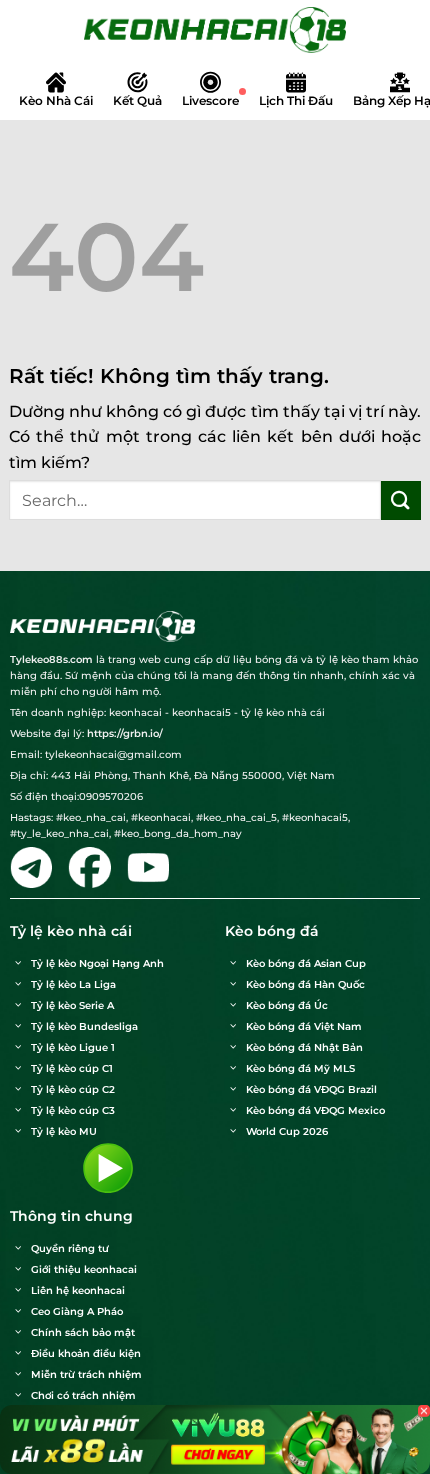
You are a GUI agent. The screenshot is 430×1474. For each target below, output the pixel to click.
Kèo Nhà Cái (56, 100)
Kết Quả (137, 100)
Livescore (210, 100)
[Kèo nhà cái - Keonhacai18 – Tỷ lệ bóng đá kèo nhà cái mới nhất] (215, 30)
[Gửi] (401, 500)
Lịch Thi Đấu (296, 100)
